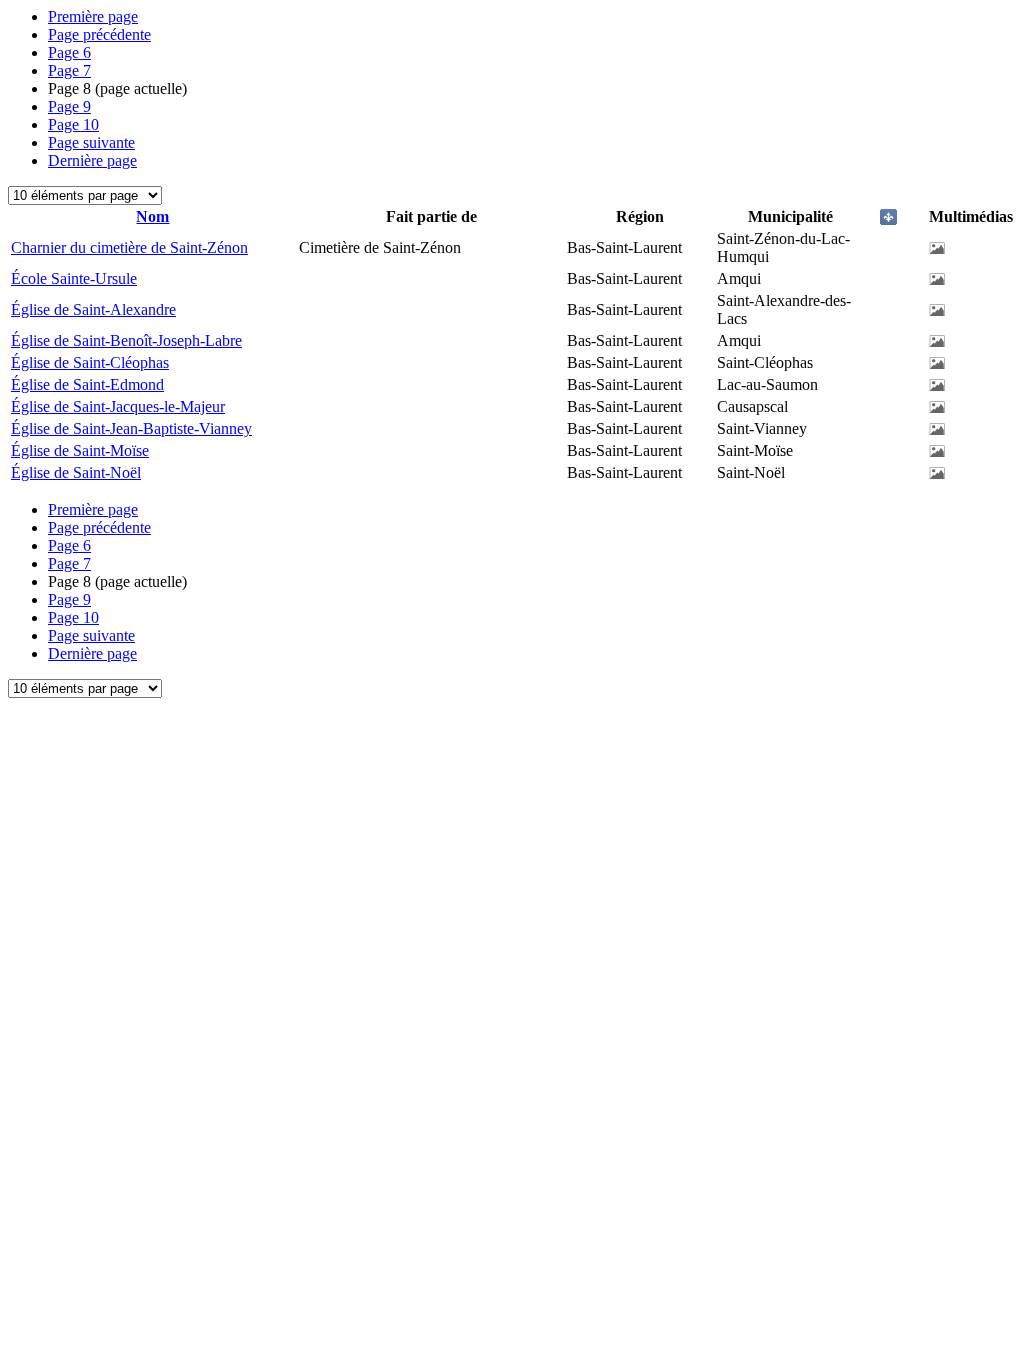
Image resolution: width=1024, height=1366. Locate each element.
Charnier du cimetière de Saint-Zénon (129, 247)
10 (73, 124)
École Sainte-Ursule (74, 278)
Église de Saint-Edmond (87, 384)
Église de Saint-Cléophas (90, 362)
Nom (152, 216)
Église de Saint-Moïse (80, 450)
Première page (93, 16)
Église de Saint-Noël (76, 472)
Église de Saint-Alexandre (93, 309)
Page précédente (99, 34)
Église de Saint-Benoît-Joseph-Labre (126, 340)
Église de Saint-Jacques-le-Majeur (118, 406)
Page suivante (91, 142)
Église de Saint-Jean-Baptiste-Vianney (131, 428)
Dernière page (92, 160)
